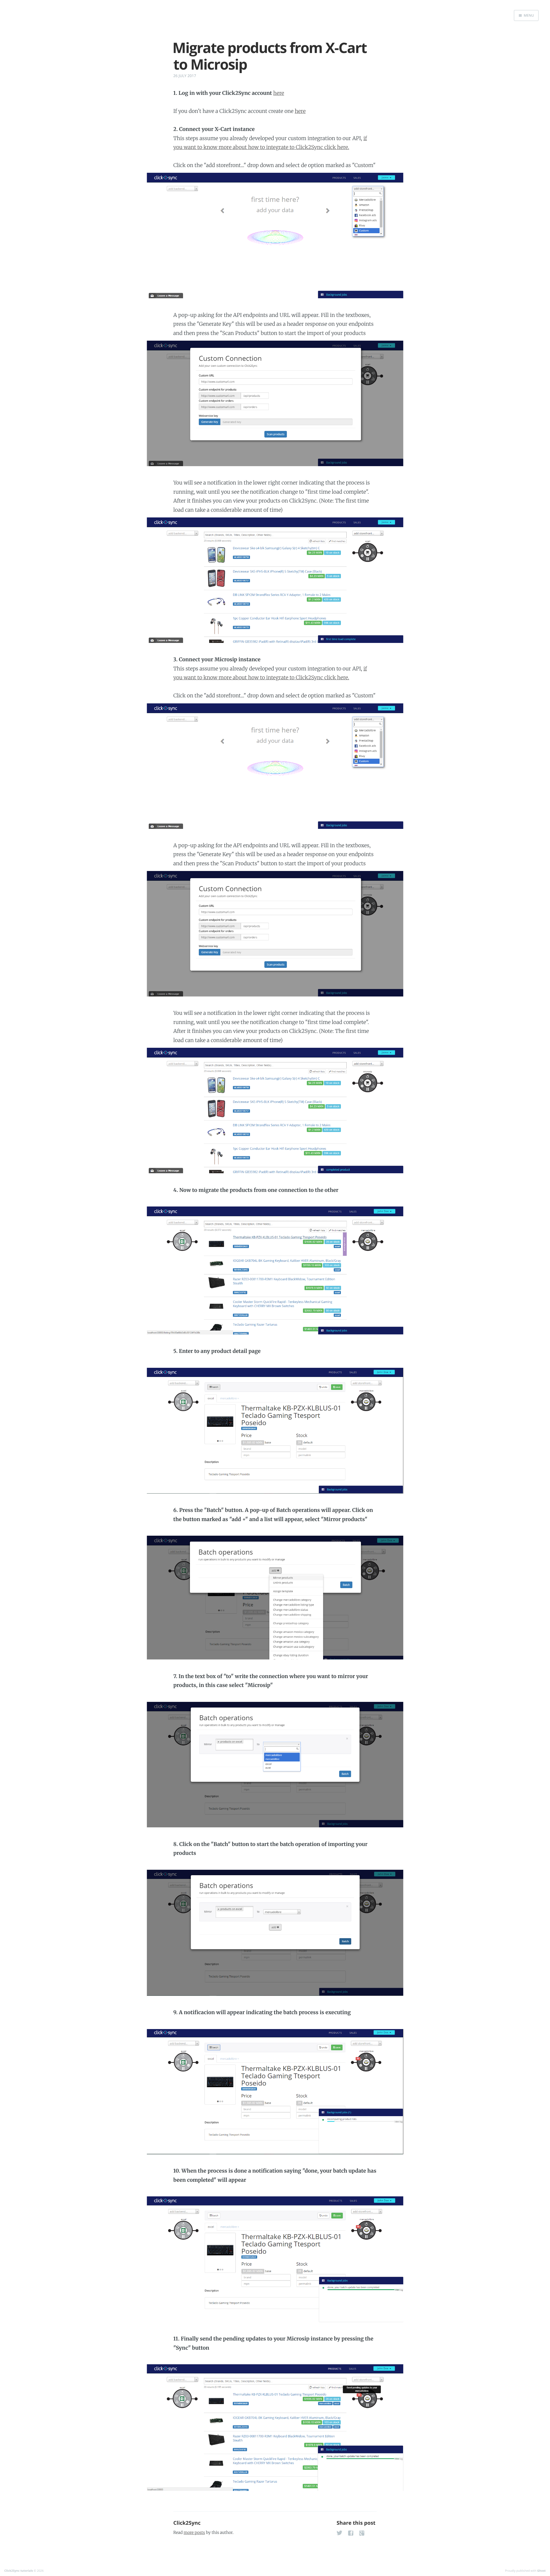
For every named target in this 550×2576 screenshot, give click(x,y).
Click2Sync (187, 2523)
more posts (194, 2532)
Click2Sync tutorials (19, 2571)
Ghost (541, 2571)
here (279, 93)
